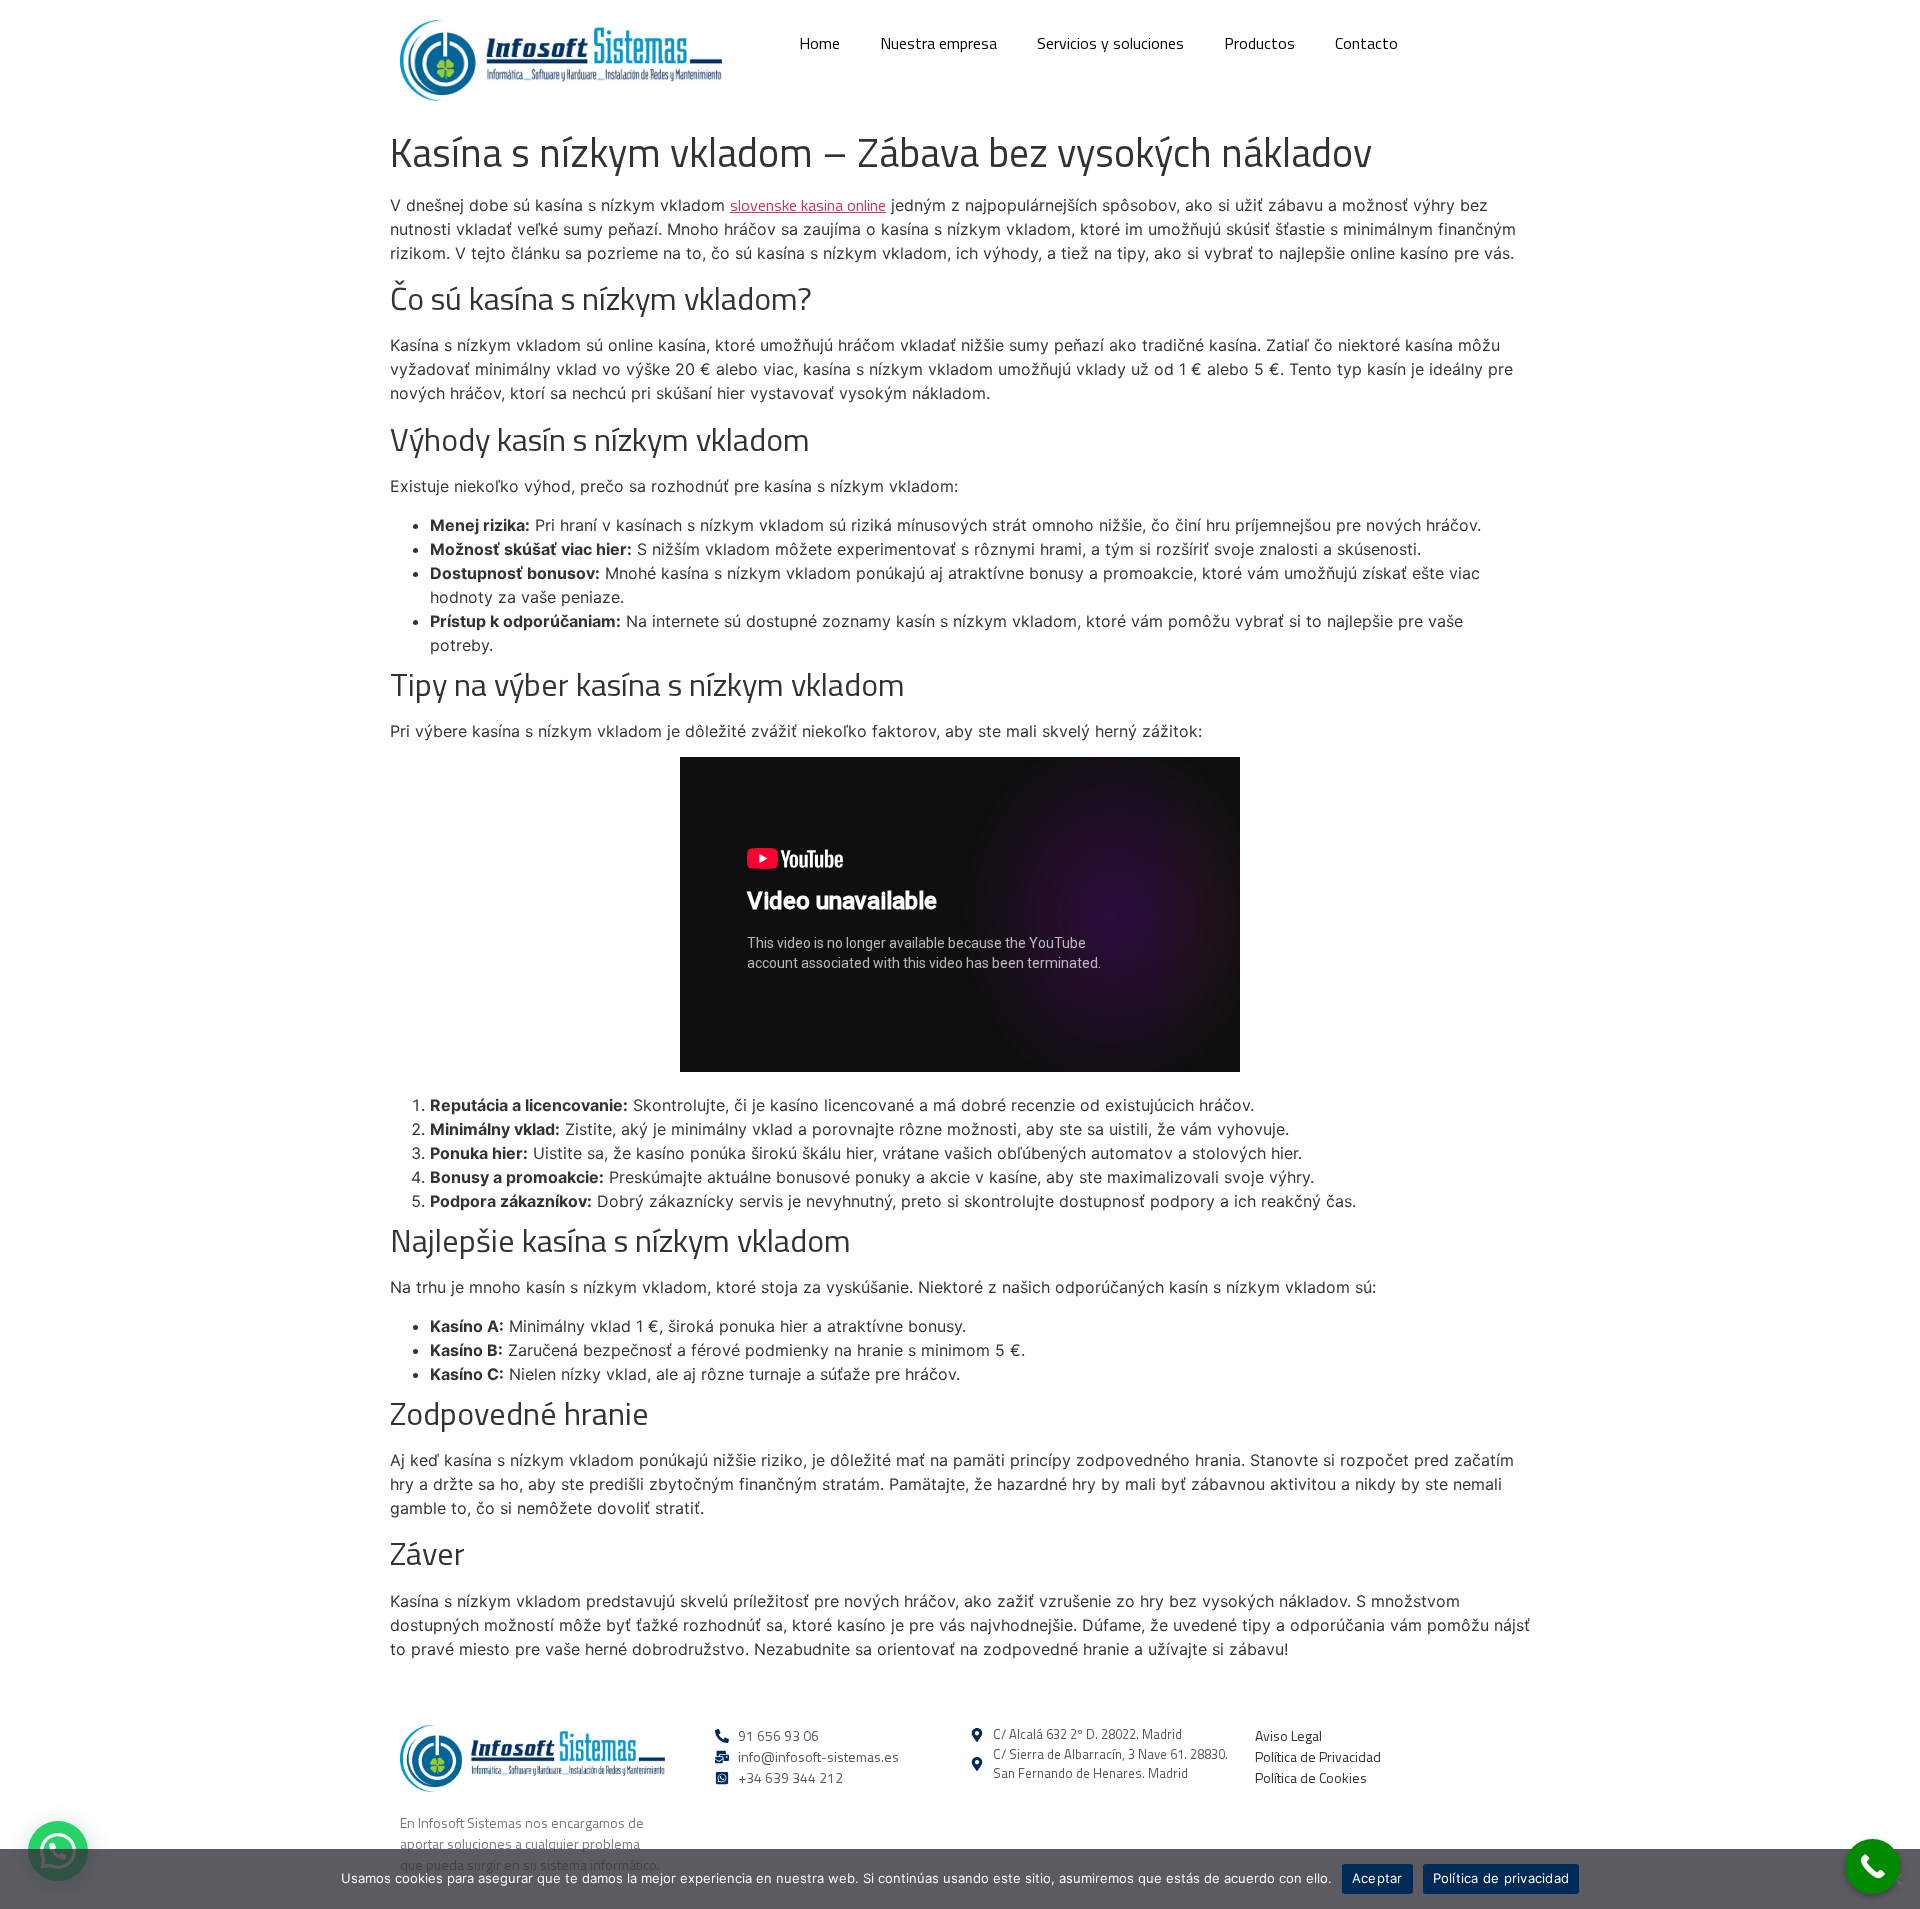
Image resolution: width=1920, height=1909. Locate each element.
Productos (1259, 43)
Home (819, 43)
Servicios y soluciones (1110, 43)
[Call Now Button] (1872, 1866)
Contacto (1366, 43)
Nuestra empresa (938, 43)
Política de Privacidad (1318, 1756)
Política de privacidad (1501, 1878)
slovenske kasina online (808, 205)
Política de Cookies (1311, 1777)
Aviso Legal (1288, 1735)
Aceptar (1377, 1878)
